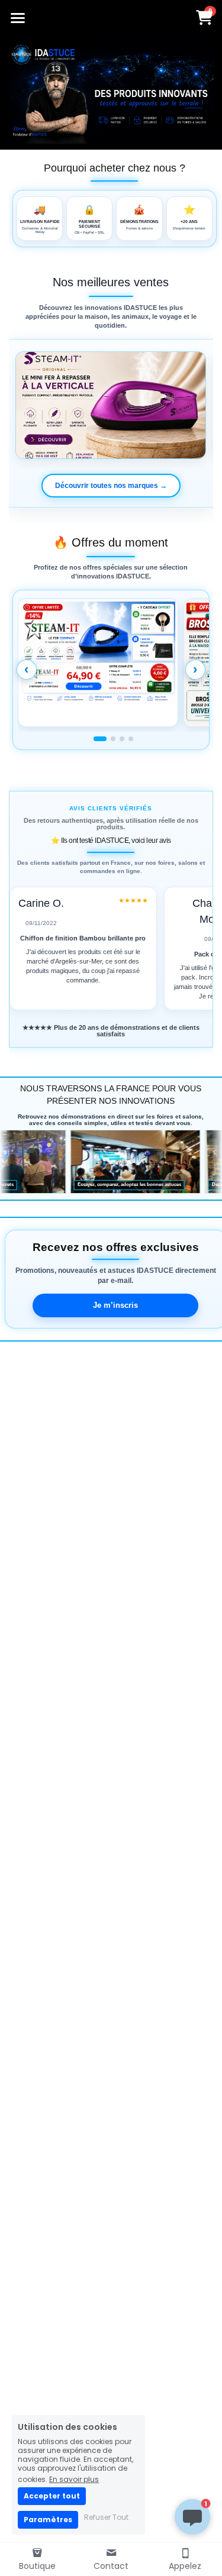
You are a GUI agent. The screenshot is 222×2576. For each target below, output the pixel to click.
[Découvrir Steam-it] (111, 405)
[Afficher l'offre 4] (131, 739)
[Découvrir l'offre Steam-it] (98, 663)
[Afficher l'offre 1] (100, 739)
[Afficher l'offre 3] (122, 739)
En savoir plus (74, 2479)
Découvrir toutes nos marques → (111, 486)
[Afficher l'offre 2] (113, 739)
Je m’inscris (115, 1305)
